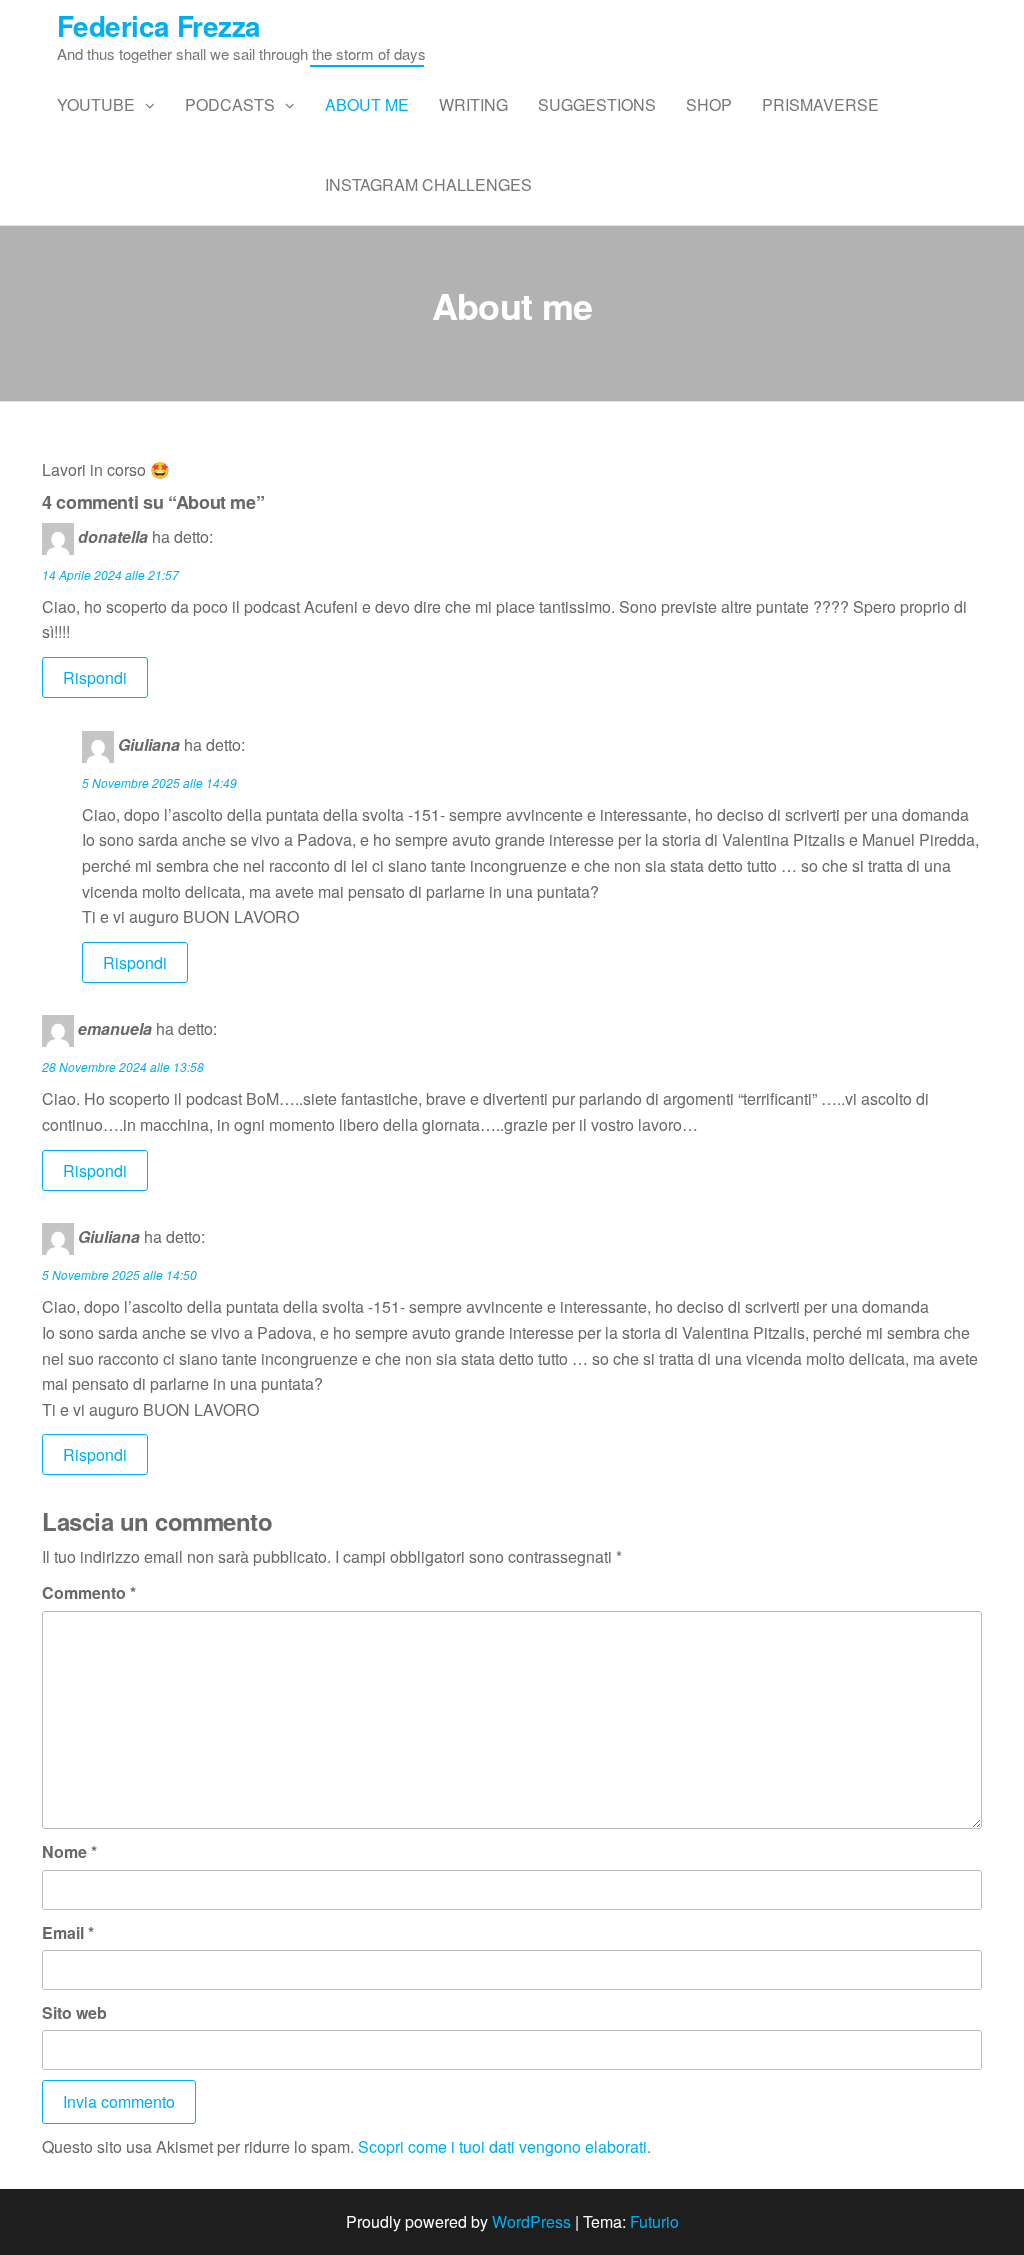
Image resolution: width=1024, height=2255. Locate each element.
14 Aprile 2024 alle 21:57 (110, 574)
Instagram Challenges (428, 184)
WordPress (531, 2221)
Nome (69, 1851)
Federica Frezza (159, 25)
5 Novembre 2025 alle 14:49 (159, 782)
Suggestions (597, 104)
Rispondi (95, 677)
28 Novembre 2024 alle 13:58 (123, 1066)
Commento (89, 1592)
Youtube (96, 104)
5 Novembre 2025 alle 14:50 (119, 1274)
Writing (473, 104)
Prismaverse (820, 104)
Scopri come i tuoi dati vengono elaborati (502, 2146)
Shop (709, 104)
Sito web (74, 2012)
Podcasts (230, 104)
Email (68, 1932)
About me (367, 104)
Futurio (654, 2221)
